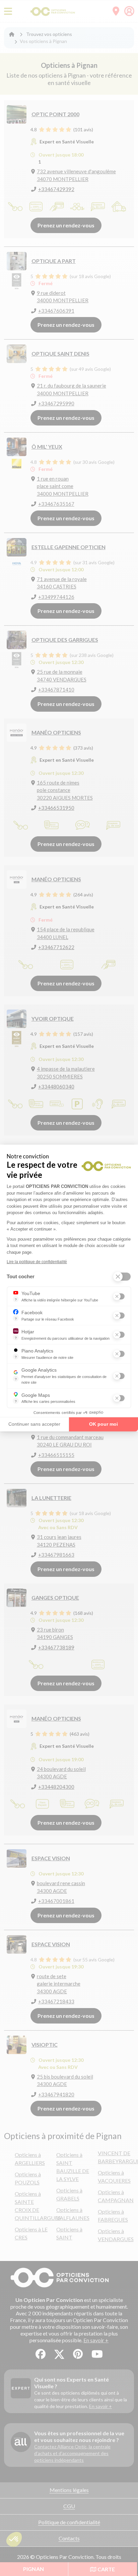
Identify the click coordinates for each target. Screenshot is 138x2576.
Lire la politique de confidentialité (37, 1262)
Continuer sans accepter (34, 1424)
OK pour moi (103, 1424)
